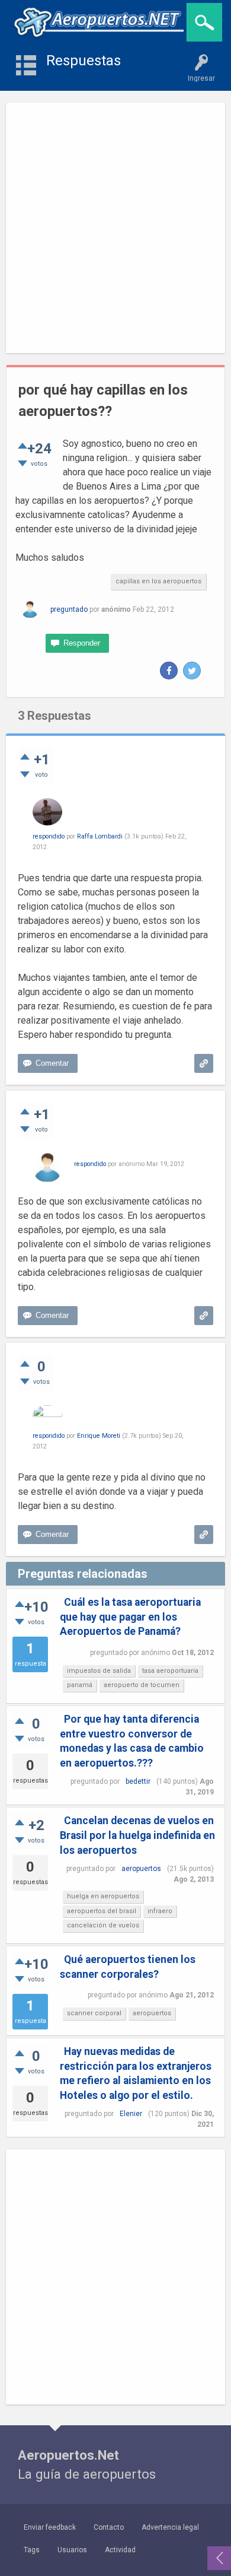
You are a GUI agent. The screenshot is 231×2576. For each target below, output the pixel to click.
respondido (49, 836)
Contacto (109, 2527)
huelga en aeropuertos (103, 1896)
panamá (80, 1685)
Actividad (120, 2550)
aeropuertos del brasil (102, 1911)
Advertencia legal (170, 2527)
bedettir (138, 1781)
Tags (32, 2550)
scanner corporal (94, 2013)
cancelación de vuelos (103, 1925)
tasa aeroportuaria (170, 1671)
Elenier (131, 2114)
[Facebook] (169, 671)
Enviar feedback (50, 2527)
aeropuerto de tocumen (142, 1685)
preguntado (69, 609)
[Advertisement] (115, 228)
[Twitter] (192, 671)
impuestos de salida (99, 1671)
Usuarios (72, 2550)
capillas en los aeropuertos (158, 581)
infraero (160, 1911)
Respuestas (84, 61)
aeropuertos (141, 1869)
